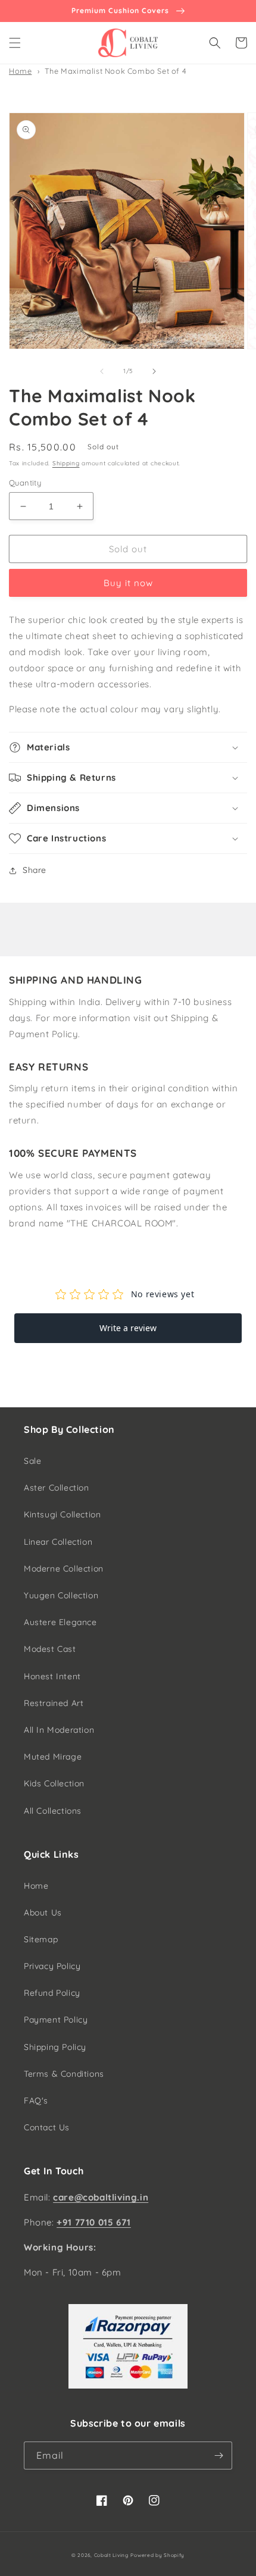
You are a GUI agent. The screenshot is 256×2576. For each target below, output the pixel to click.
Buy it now (128, 583)
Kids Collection (54, 1783)
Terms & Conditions (64, 2074)
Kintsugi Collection (62, 1514)
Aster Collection (57, 1488)
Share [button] (35, 870)
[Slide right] (154, 371)
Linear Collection (58, 1542)
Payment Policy (56, 2020)
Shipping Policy (55, 2047)
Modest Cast (50, 1649)
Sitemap (41, 1939)
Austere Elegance (60, 1622)
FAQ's (36, 2101)
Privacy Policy (52, 1966)
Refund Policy (52, 1993)
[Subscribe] (218, 2456)
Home (20, 71)
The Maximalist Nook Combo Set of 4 (115, 71)
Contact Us (47, 2127)
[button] (15, 43)
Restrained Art (54, 1703)
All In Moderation (59, 1730)
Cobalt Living (111, 2555)
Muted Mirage (53, 1757)
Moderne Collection (64, 1569)
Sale (32, 1461)
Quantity (25, 483)
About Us (43, 1913)
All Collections (53, 1811)
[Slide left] (102, 371)
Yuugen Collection (61, 1595)
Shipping (66, 463)
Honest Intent (52, 1676)
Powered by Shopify (157, 2555)
